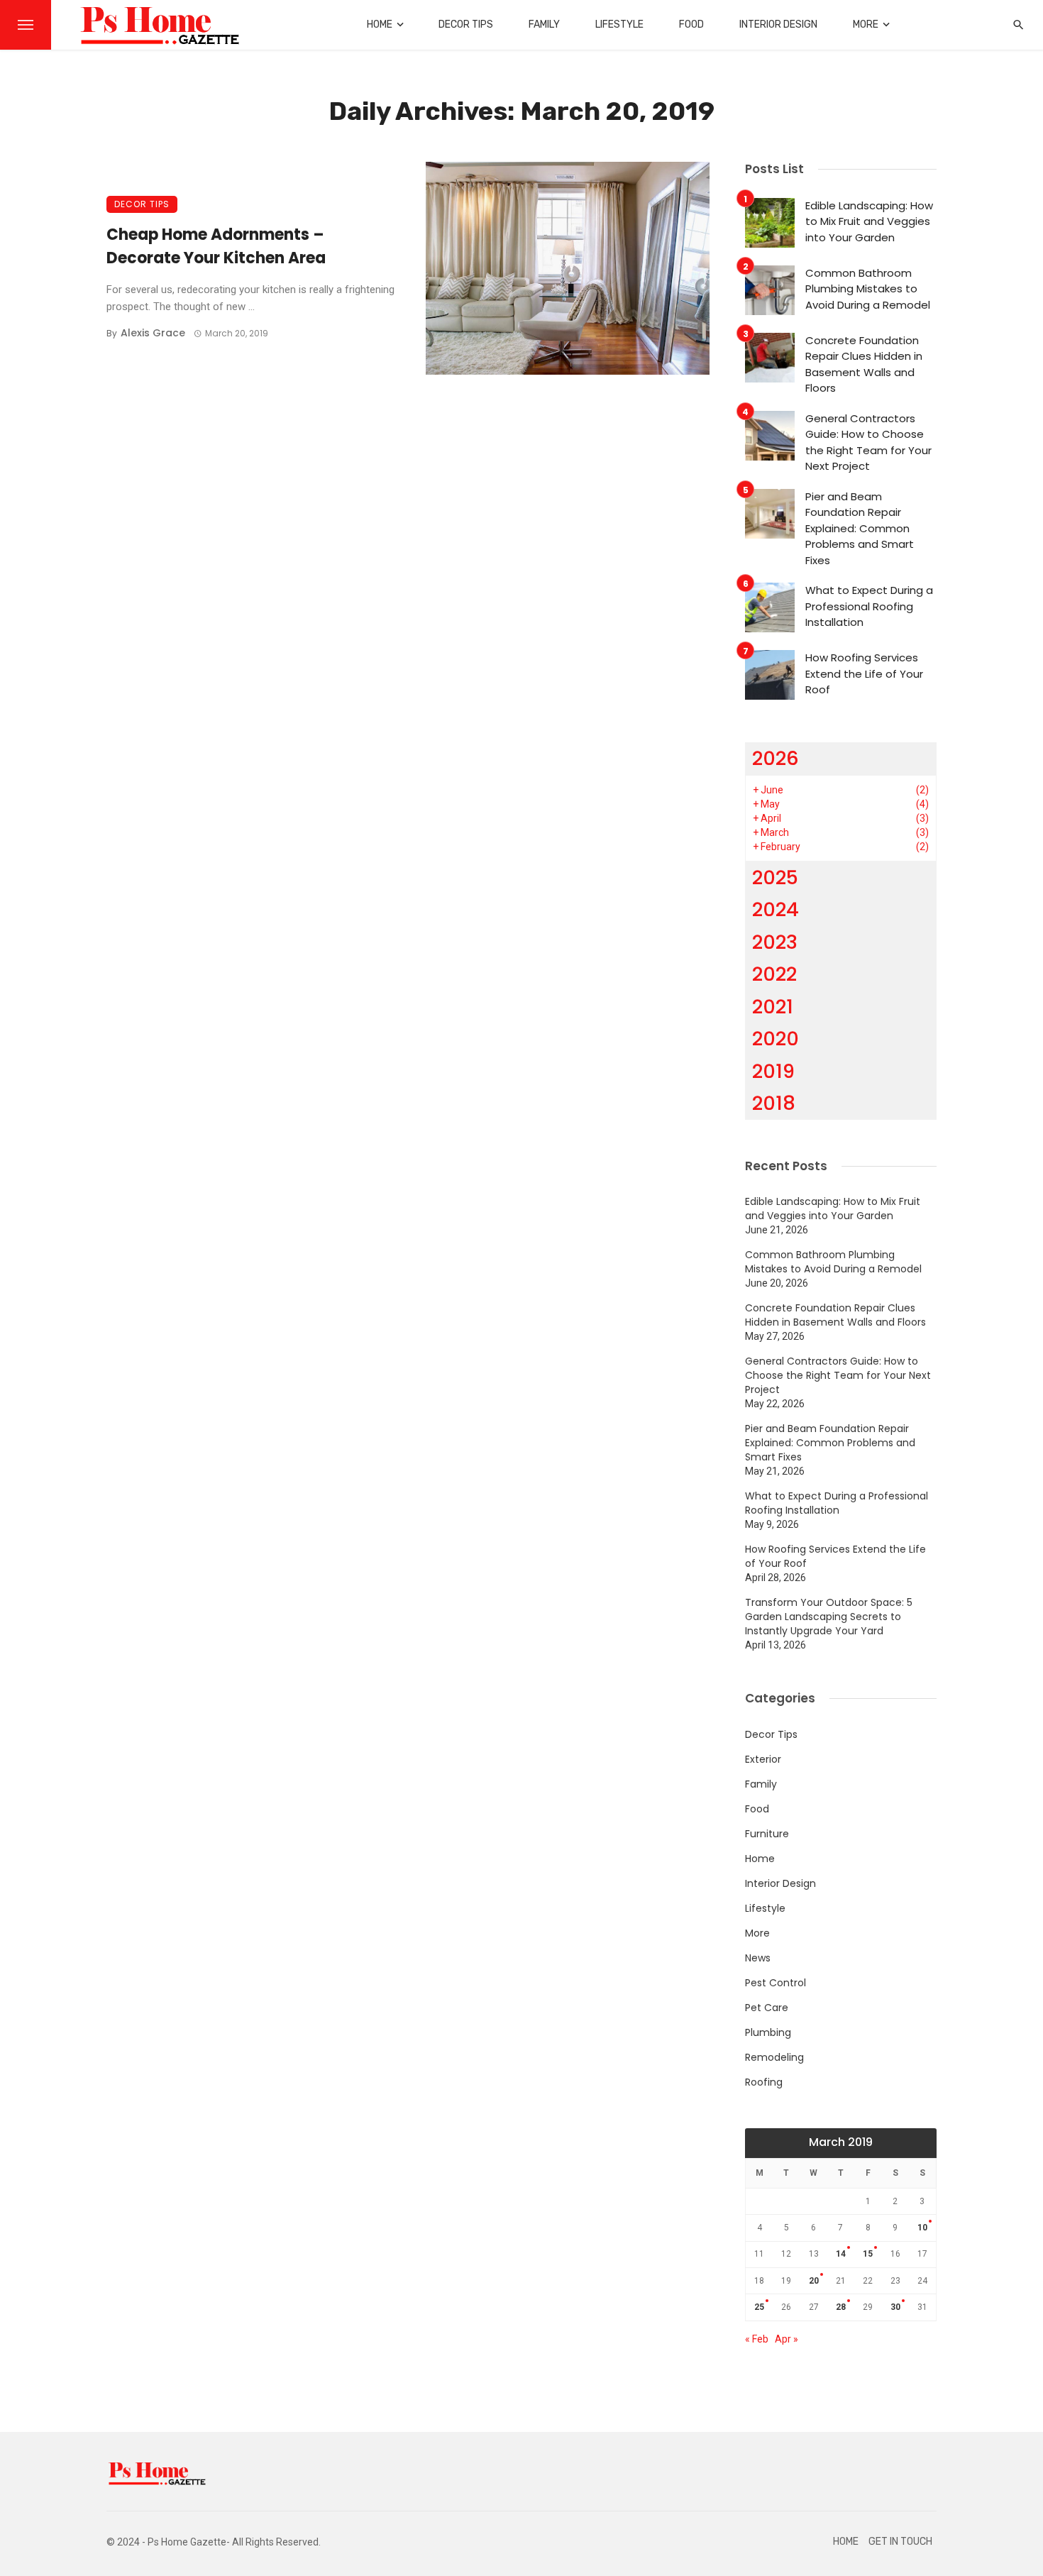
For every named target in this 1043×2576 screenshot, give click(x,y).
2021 (773, 1007)
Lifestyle (619, 24)
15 (868, 2254)
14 (841, 2254)
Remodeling (774, 2057)
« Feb (757, 2339)
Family (544, 24)
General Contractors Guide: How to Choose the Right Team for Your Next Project (868, 442)
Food (691, 24)
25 (759, 2307)
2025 (775, 877)
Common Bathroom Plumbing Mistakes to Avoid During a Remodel (868, 289)
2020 (776, 1039)
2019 (773, 1071)
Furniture (767, 1834)
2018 (774, 1103)
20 (814, 2281)
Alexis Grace (153, 333)
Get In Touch (900, 2542)
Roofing (764, 2082)
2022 (774, 974)
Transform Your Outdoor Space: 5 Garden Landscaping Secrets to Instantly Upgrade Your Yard (829, 1617)
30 (895, 2307)
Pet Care (767, 2008)
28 (841, 2307)
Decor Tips (466, 24)
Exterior (763, 1759)
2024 (776, 909)
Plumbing (768, 2032)
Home (380, 24)
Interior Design (778, 24)
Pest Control (776, 1983)
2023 (775, 942)
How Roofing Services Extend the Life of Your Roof (864, 673)
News (758, 1958)
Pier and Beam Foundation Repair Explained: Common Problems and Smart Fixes (860, 528)
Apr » (787, 2339)
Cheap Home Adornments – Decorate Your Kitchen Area (216, 246)
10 (922, 2228)
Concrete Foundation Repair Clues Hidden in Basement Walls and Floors (864, 364)
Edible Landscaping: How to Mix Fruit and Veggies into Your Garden (869, 221)
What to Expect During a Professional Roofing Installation (869, 606)
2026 (776, 758)
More (866, 24)
